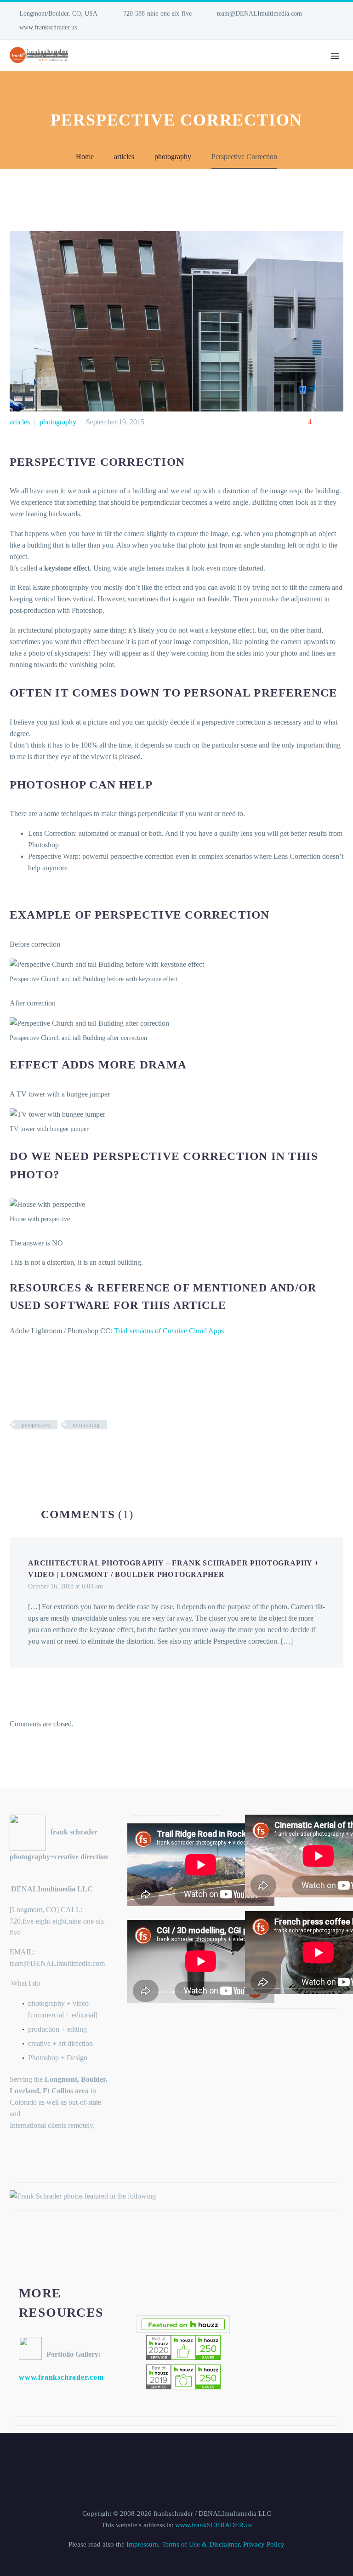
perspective (36, 1425)
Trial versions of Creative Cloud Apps (169, 1331)
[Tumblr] (57, 1451)
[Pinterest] (43, 1451)
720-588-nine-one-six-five (157, 14)
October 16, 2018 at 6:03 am (65, 1586)
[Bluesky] (42, 28)
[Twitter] (29, 1451)
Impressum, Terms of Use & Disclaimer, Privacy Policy (205, 2544)
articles (20, 422)
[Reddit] (85, 1451)
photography (58, 422)
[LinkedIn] (14, 28)
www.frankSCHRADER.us (214, 2525)
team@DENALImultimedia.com (259, 14)
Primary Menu (335, 56)
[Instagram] (28, 28)
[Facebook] (16, 1451)
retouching (86, 1425)
